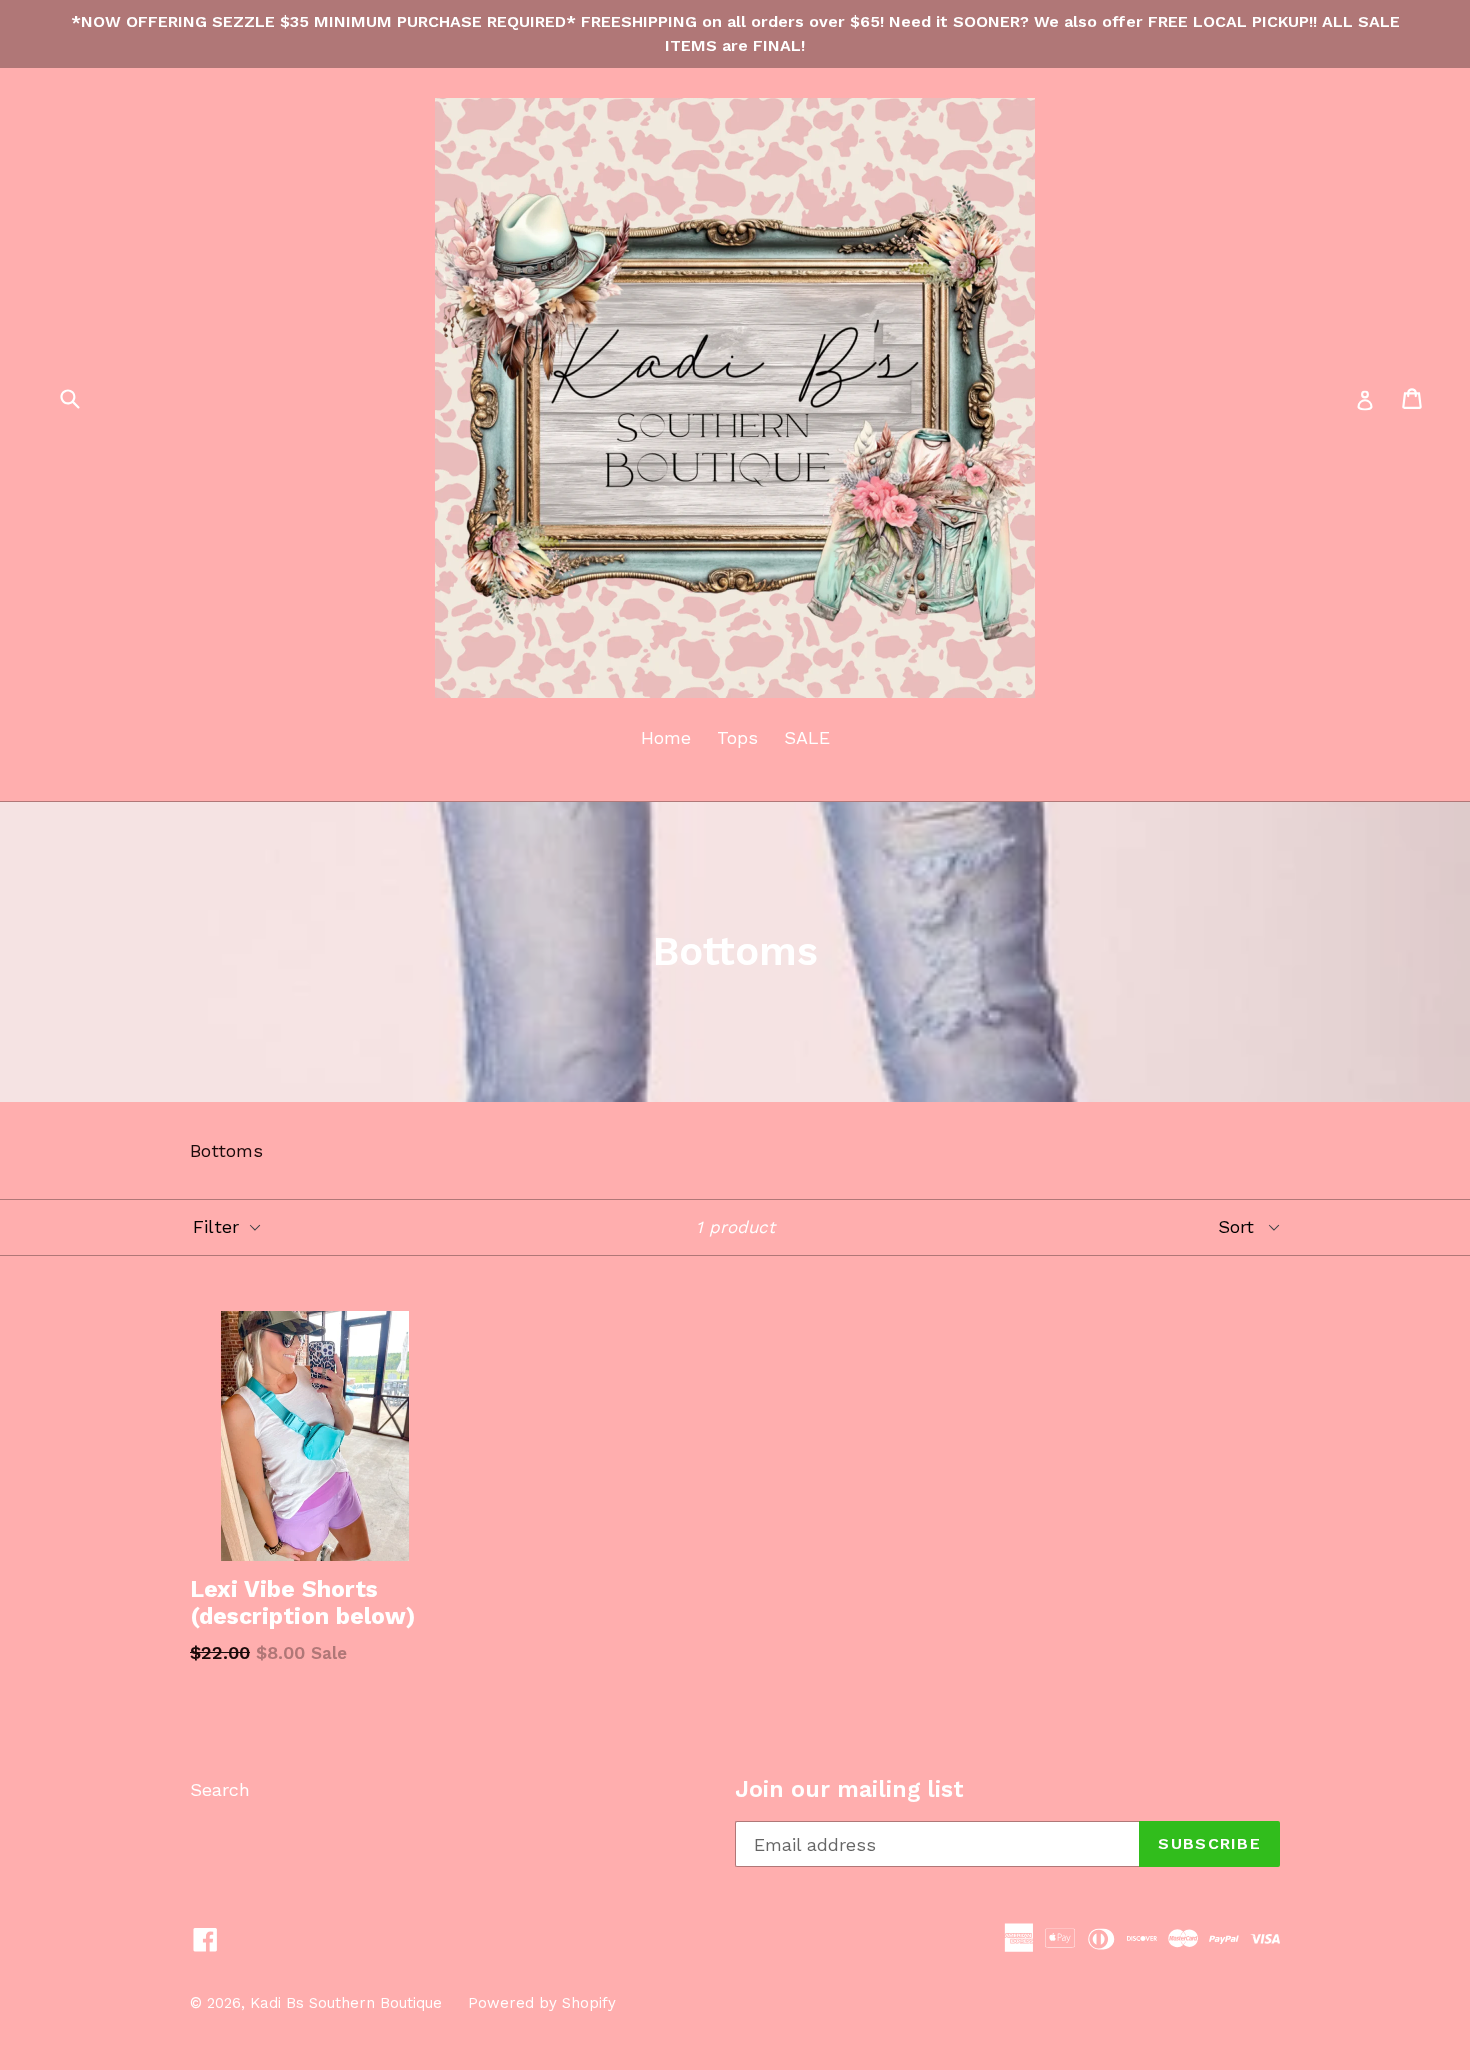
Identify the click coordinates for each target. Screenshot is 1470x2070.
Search (220, 1789)
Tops (737, 737)
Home (666, 737)
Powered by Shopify (542, 2003)
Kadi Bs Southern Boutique (346, 2003)
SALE (807, 737)
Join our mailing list (849, 1789)
